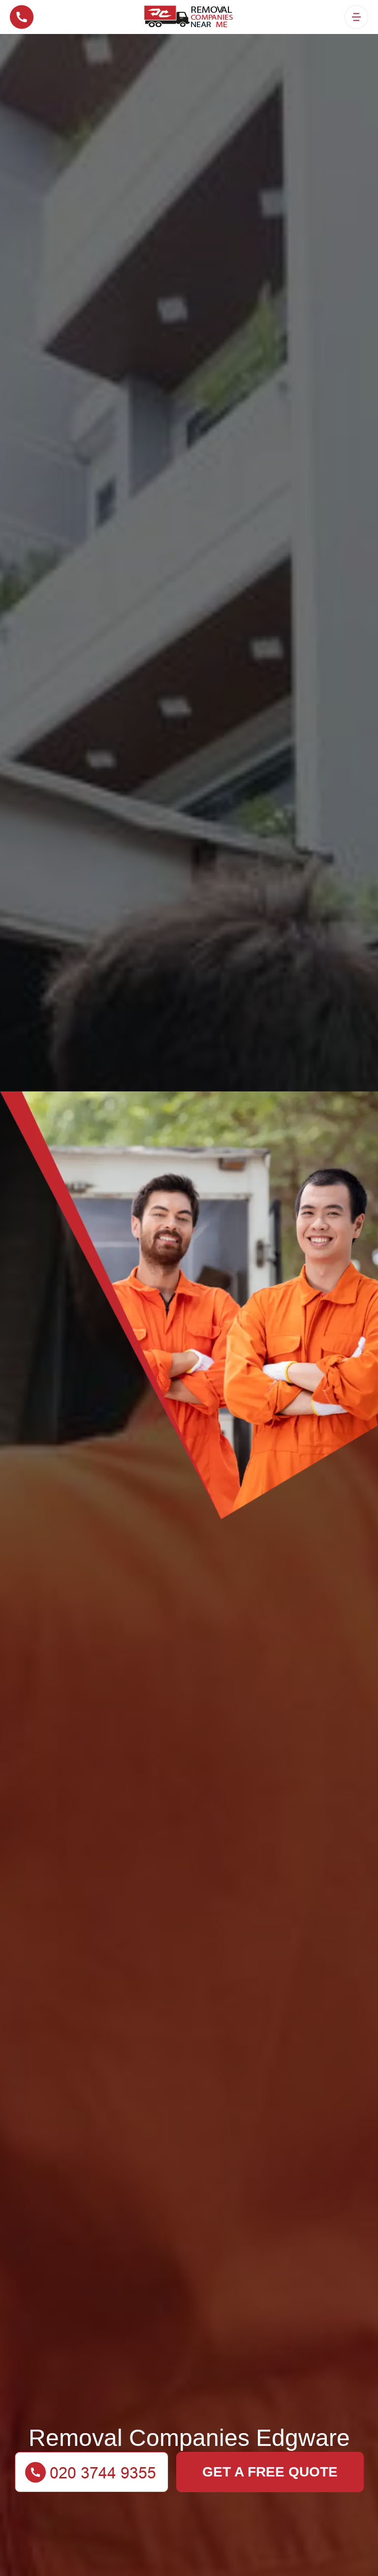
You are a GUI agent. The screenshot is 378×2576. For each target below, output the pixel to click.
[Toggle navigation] (356, 17)
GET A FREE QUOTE (270, 2472)
